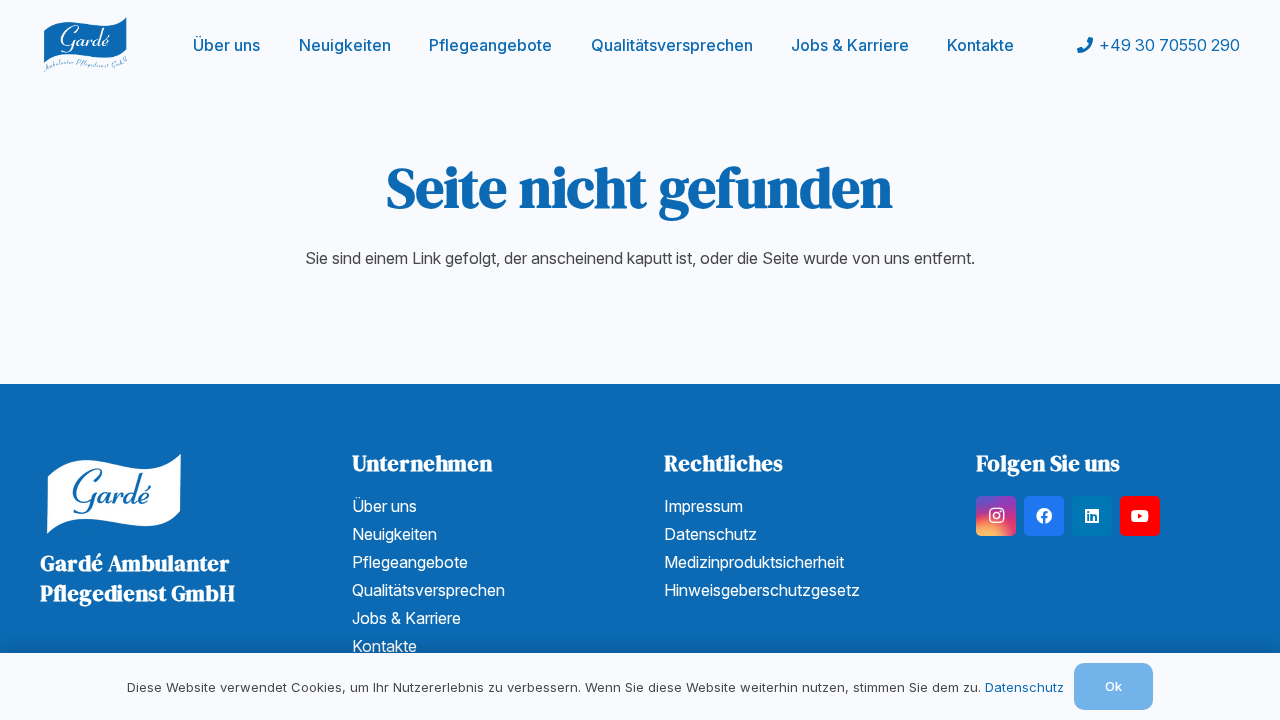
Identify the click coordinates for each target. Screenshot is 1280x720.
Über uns (384, 506)
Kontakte (384, 646)
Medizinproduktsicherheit (754, 562)
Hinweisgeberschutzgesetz (762, 590)
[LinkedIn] (1092, 516)
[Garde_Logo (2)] (85, 45)
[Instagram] (996, 516)
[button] (405, 44)
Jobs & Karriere (406, 618)
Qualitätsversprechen (428, 590)
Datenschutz (710, 534)
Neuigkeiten (394, 534)
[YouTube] (1140, 516)
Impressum (703, 506)
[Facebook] (1044, 516)
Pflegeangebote (410, 562)
